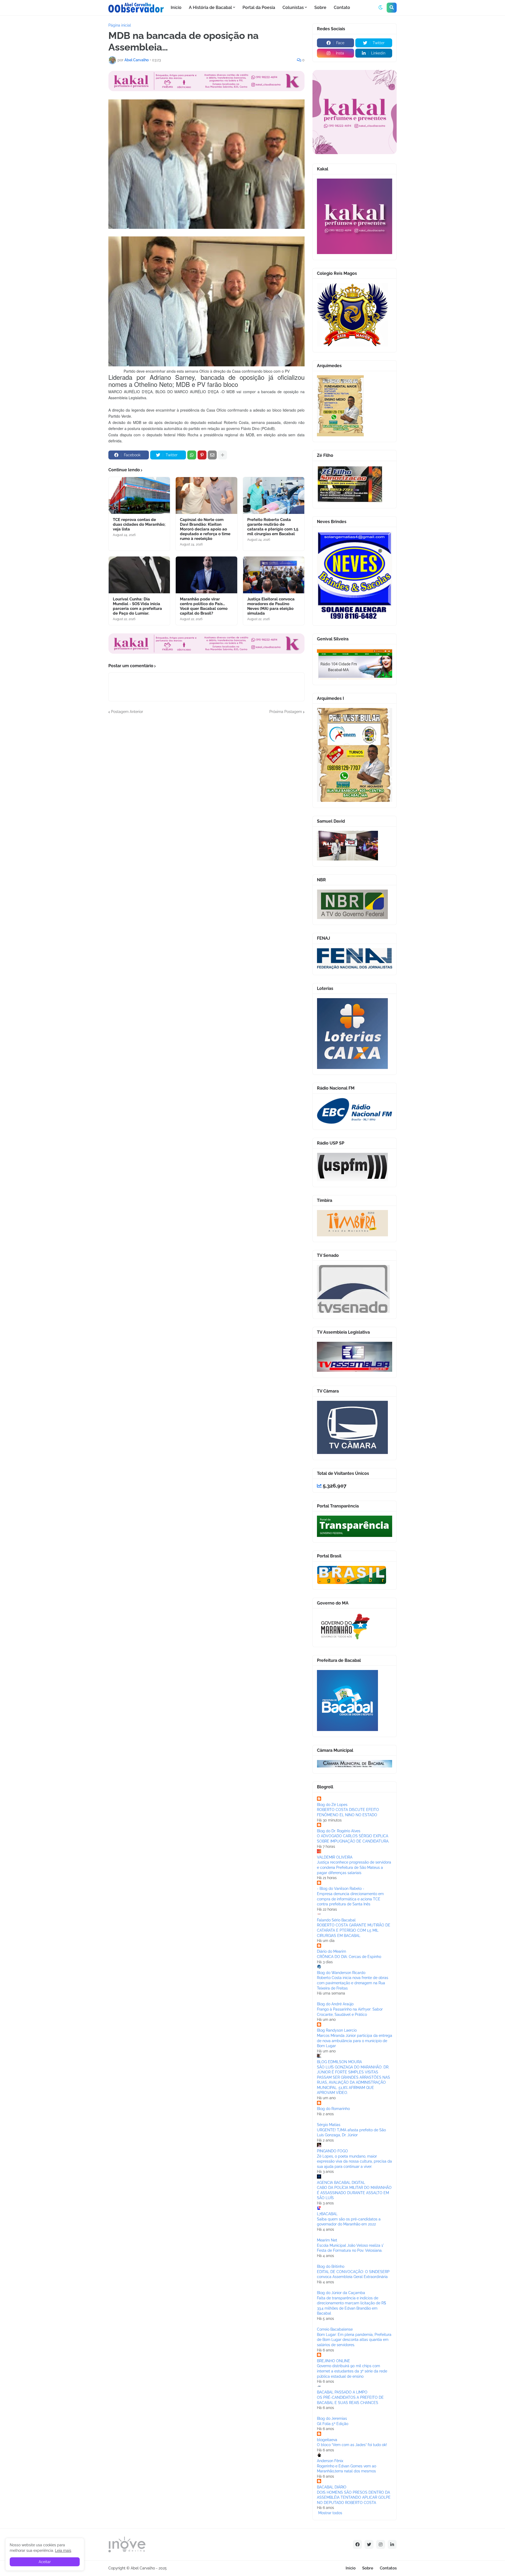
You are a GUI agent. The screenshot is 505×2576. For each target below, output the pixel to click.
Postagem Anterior (127, 712)
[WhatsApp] (192, 455)
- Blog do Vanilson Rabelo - (341, 1889)
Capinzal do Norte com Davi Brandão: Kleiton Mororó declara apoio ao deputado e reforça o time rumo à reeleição (205, 529)
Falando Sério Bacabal (336, 1920)
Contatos (388, 2568)
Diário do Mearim (332, 1951)
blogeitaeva (327, 2440)
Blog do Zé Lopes (332, 1805)
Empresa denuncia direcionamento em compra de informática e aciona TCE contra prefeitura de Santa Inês (350, 1899)
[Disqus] (206, 780)
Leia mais (63, 2550)
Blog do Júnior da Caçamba (341, 2293)
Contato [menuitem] (342, 7)
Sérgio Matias (329, 2125)
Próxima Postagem (286, 712)
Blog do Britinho (331, 2266)
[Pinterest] (202, 455)
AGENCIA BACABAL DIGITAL (341, 2183)
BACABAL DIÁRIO (332, 2487)
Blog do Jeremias (332, 2418)
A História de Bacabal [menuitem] (210, 7)
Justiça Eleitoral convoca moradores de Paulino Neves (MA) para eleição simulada (271, 606)
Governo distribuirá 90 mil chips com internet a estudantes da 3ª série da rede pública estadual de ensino (352, 2371)
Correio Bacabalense (335, 2329)
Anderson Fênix (330, 2461)
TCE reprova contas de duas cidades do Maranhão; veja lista (139, 524)
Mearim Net (327, 2240)
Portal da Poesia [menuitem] (259, 7)
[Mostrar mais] (223, 455)
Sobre (368, 2568)
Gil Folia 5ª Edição (333, 2424)
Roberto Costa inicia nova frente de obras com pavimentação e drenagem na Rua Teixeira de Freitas (353, 1983)
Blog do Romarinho (333, 2109)
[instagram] (381, 2544)
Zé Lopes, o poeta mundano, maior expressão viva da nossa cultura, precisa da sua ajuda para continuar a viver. (354, 2161)
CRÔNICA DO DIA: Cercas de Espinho (349, 1957)
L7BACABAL (327, 2214)
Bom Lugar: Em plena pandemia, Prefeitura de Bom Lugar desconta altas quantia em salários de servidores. (354, 2340)
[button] (381, 8)
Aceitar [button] (45, 2562)
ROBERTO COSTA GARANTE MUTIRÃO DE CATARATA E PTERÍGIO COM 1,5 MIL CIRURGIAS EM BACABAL (354, 1930)
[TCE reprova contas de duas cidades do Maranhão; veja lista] (139, 495)
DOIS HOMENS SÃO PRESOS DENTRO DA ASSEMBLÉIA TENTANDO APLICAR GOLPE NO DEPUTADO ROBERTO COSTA (354, 2497)
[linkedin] (392, 2544)
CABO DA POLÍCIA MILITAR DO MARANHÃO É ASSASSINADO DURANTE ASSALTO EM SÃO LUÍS (354, 2193)
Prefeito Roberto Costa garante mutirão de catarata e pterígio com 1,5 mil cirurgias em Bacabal (273, 527)
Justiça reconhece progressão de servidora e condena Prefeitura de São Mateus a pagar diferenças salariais (354, 1867)
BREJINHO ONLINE (334, 2361)
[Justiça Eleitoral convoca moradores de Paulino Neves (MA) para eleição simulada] (274, 575)
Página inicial (120, 25)
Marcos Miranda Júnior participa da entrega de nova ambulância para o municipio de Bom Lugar (355, 2041)
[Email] (212, 455)
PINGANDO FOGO (332, 2151)
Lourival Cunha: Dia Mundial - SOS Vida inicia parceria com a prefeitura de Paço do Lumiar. (137, 606)
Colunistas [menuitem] (293, 7)
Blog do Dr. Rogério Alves (339, 1831)
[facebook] (357, 2544)
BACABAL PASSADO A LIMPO (342, 2392)
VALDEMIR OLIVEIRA (335, 1857)
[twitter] (369, 2544)
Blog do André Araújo (335, 2004)
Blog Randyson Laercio (337, 2030)
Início (351, 2568)
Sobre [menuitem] (320, 7)
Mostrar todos (330, 2513)
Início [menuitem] (176, 7)
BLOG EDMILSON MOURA (339, 2062)
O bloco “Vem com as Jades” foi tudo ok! (352, 2445)
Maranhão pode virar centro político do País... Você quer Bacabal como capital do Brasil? (204, 606)
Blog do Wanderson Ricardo (341, 1973)
